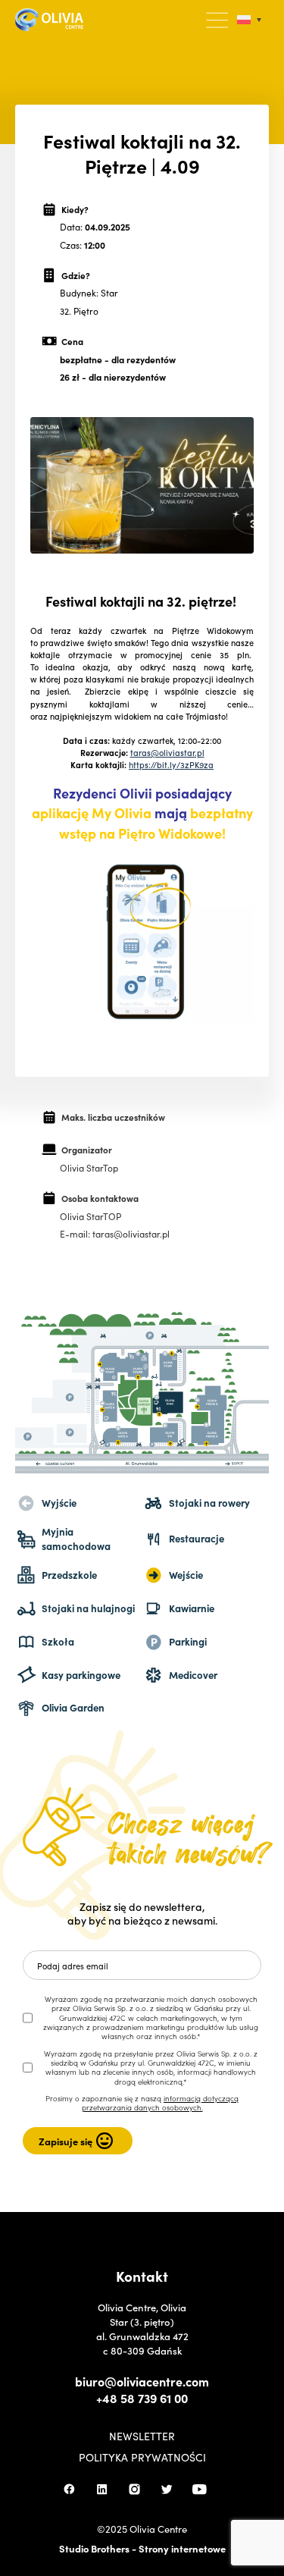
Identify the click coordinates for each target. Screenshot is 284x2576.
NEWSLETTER (142, 2436)
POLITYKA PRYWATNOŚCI (142, 2457)
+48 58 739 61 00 (142, 2398)
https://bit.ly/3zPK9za (171, 764)
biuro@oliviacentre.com (142, 2381)
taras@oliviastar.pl (167, 752)
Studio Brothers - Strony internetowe (142, 2548)
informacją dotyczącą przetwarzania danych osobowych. (161, 2103)
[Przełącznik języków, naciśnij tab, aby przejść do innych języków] (249, 20)
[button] (218, 20)
